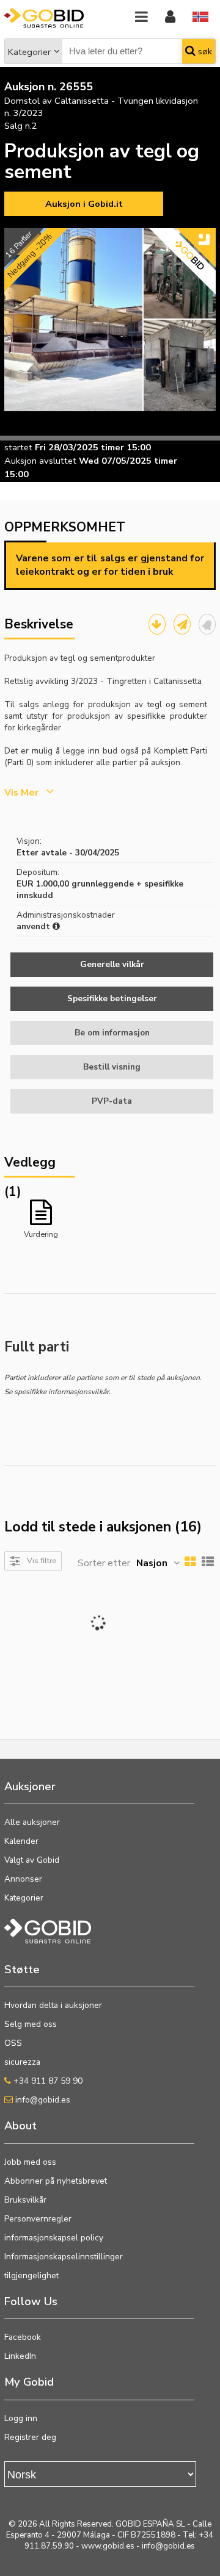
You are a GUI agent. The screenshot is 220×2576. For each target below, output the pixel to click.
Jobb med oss (30, 2162)
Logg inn (21, 2418)
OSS (13, 2043)
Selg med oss (31, 2024)
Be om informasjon (112, 1033)
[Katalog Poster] (157, 624)
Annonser (23, 1879)
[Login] (170, 17)
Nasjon (152, 1563)
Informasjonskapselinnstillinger (64, 2257)
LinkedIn (20, 2356)
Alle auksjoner (32, 1822)
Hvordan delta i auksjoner (53, 2005)
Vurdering (41, 1234)
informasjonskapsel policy (54, 2238)
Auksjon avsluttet (40, 461)
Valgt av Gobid (32, 1860)
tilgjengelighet (31, 2276)
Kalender (21, 1841)
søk (204, 51)
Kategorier (29, 52)
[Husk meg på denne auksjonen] (207, 624)
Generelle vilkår (112, 964)
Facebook (23, 2337)
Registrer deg (30, 2437)
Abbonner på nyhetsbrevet (56, 2181)
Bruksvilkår (25, 2200)
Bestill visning (112, 1067)
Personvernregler (38, 2219)
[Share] (182, 624)
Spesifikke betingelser (112, 998)
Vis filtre (42, 1560)
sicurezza (22, 2062)
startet (18, 447)
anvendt (35, 926)
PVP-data (112, 1101)
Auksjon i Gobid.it (84, 204)
